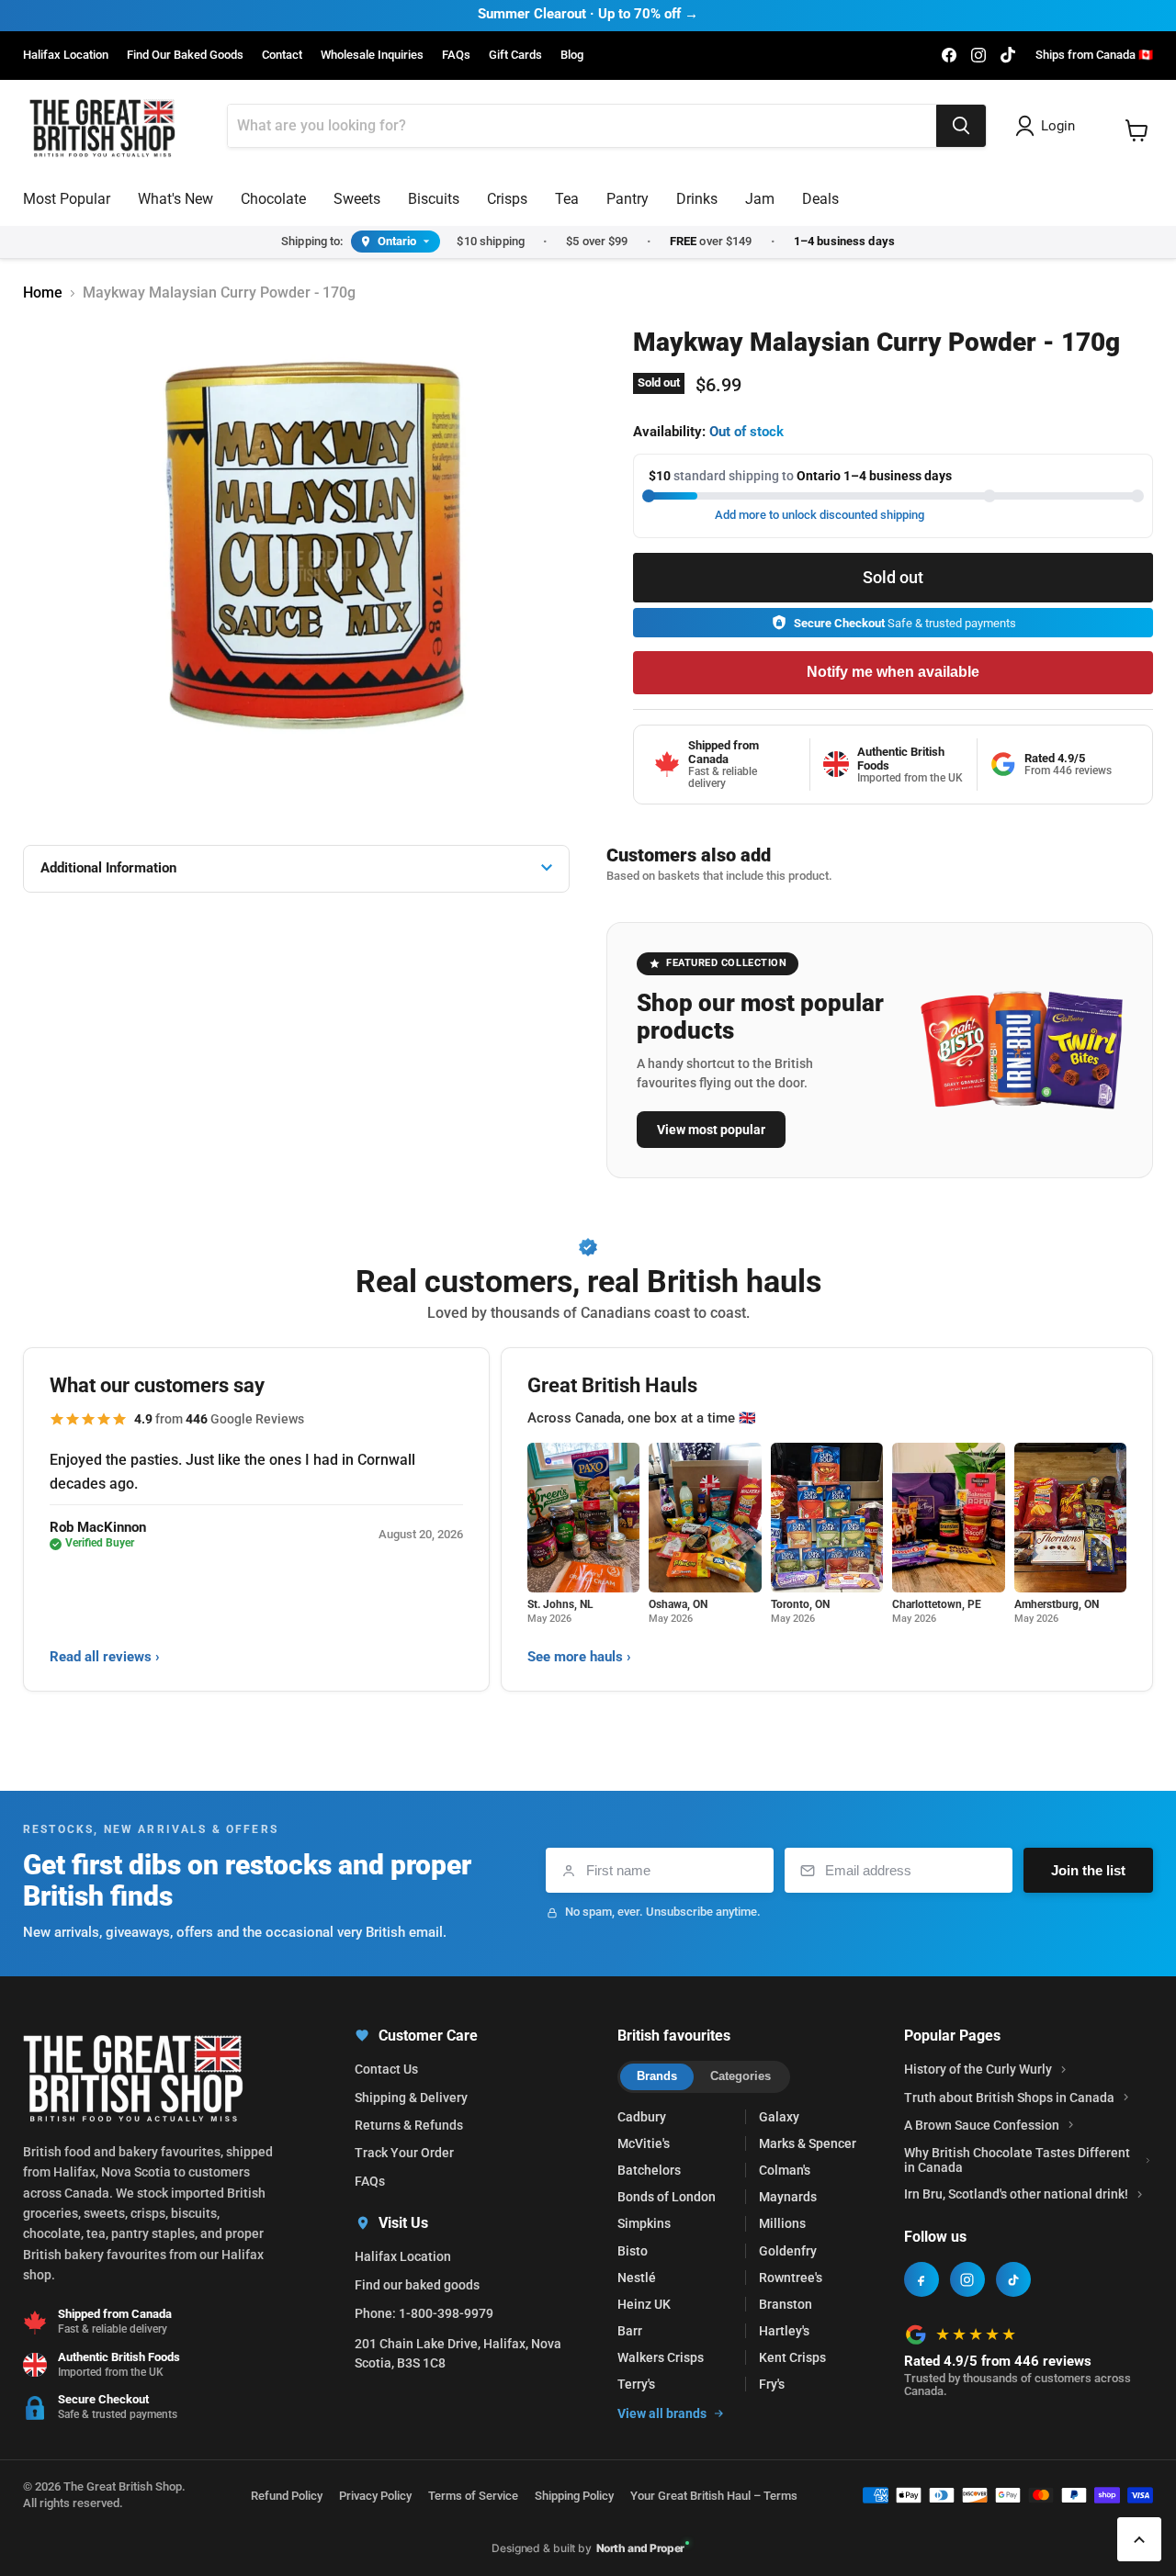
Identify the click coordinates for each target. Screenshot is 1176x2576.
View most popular (711, 1130)
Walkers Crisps (661, 2357)
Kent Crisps (792, 2357)
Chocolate (273, 199)
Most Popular (67, 199)
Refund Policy (287, 2496)
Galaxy (779, 2117)
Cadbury (642, 2117)
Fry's (772, 2384)
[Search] (961, 126)
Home (43, 293)
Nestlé (637, 2278)
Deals (820, 199)
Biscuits (434, 199)
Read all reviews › (105, 1657)
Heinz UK (644, 2304)
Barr (630, 2331)
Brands (657, 2076)
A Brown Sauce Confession (982, 2125)
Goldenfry (788, 2251)
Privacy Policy (375, 2496)
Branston (786, 2304)
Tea (567, 199)
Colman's (785, 2170)
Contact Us (386, 2069)
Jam (760, 199)
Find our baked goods (417, 2285)
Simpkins (644, 2223)
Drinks (697, 199)
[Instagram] (967, 2279)
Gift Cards (515, 55)
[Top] (1139, 2539)
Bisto (633, 2251)
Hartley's (784, 2331)
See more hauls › (579, 1657)
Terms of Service (473, 2496)
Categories (741, 2076)
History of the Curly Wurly (978, 2069)
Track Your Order (404, 2153)
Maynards (788, 2197)
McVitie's (644, 2143)
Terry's (636, 2384)
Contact (282, 55)
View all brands (662, 2413)
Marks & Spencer (808, 2143)
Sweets (357, 199)
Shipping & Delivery (411, 2098)
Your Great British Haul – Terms (714, 2496)
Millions (782, 2223)
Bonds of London (667, 2197)
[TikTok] (1013, 2279)
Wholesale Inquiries (372, 55)
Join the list (1088, 1870)
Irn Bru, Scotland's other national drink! (1016, 2194)
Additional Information (108, 868)
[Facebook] (922, 2279)
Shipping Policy (574, 2496)
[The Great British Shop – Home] (102, 126)
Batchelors (649, 2170)
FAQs (456, 55)
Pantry (628, 199)
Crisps (507, 199)
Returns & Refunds (409, 2125)
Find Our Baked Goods (185, 55)
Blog (572, 55)
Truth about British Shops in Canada (1009, 2098)
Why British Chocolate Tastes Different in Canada (1017, 2160)
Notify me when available (893, 672)
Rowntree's (791, 2278)
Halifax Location (66, 55)
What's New (175, 199)
